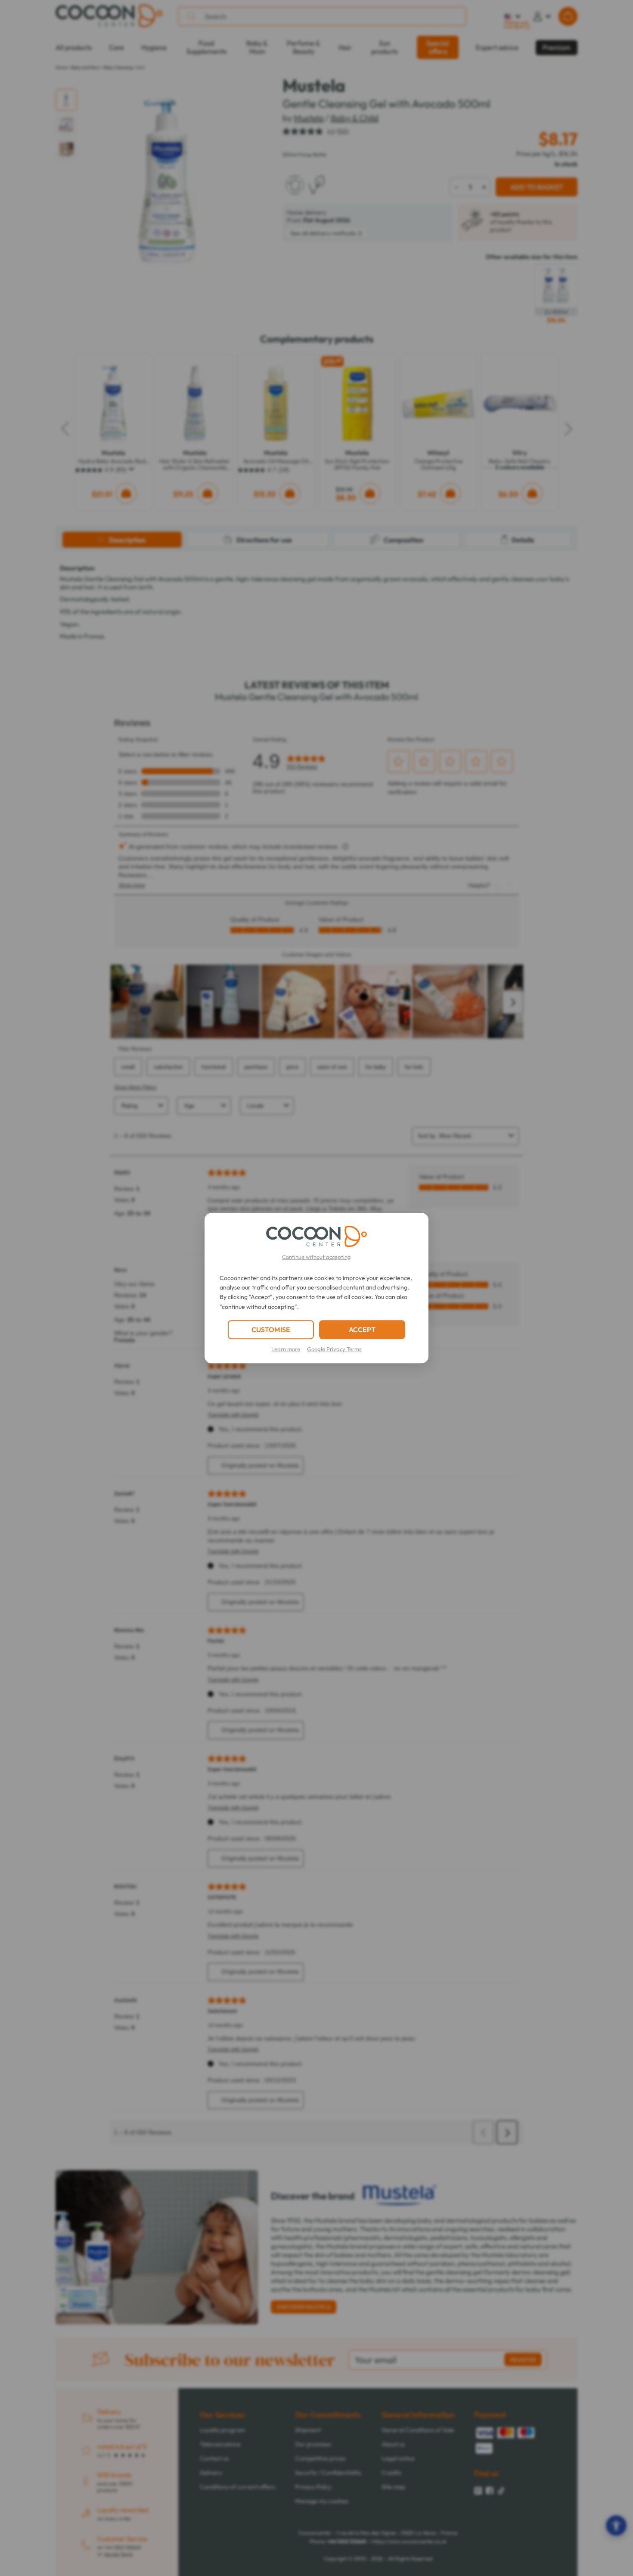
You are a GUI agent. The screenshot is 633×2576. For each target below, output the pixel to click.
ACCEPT (362, 1330)
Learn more (286, 1349)
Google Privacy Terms (334, 1349)
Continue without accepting (316, 1257)
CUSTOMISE (271, 1330)
